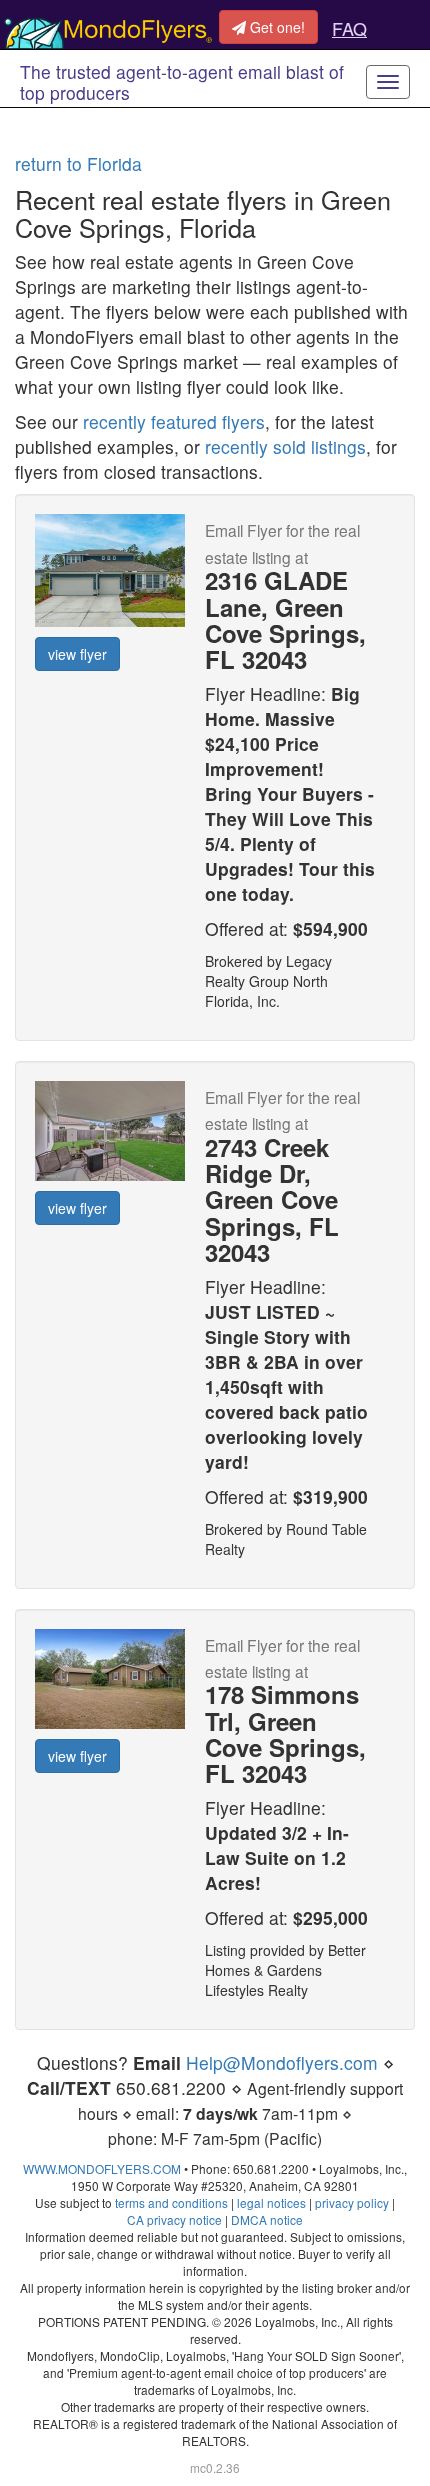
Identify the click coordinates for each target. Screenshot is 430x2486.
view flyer (77, 654)
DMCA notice (267, 2219)
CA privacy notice (174, 2219)
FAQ (349, 28)
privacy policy (352, 2202)
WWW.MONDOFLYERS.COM (102, 2168)
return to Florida (78, 163)
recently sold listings (285, 446)
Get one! (275, 27)
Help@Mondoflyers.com (282, 2062)
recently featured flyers (174, 421)
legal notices (271, 2202)
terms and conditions (171, 2202)
